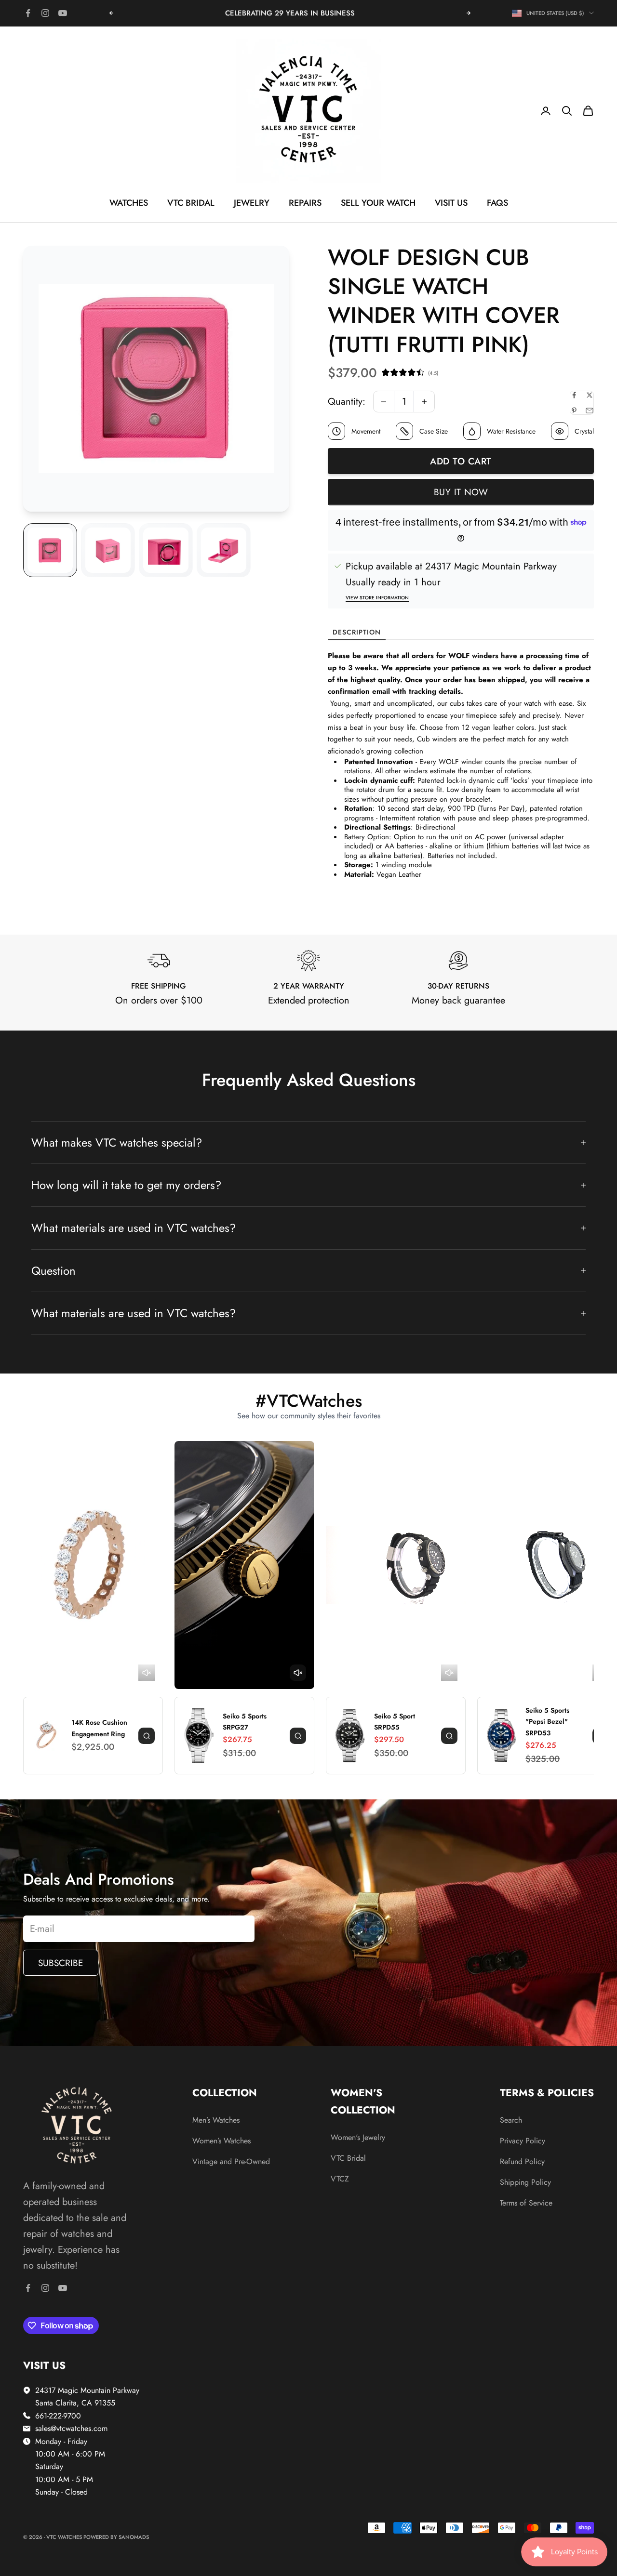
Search (511, 2120)
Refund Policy (522, 2161)
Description (357, 632)
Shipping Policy (525, 2182)
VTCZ (340, 2179)
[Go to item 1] (50, 550)
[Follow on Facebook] (28, 13)
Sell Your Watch (378, 203)
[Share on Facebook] (574, 395)
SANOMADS (134, 2537)
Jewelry (252, 203)
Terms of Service (526, 2203)
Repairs (305, 203)
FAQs (497, 203)
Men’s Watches (216, 2120)
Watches (129, 203)
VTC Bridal (191, 203)
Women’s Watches (221, 2141)
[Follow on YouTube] (63, 13)
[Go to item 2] (108, 550)
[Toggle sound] (147, 1673)
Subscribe (60, 1963)
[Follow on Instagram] (45, 13)
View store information (377, 598)
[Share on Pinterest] (574, 410)
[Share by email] (590, 410)
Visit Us (451, 203)
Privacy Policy (523, 2141)
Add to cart (461, 461)
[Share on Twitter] (590, 395)
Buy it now (461, 492)
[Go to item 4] (224, 550)
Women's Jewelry (358, 2137)
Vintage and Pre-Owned (231, 2161)
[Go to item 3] (166, 550)
